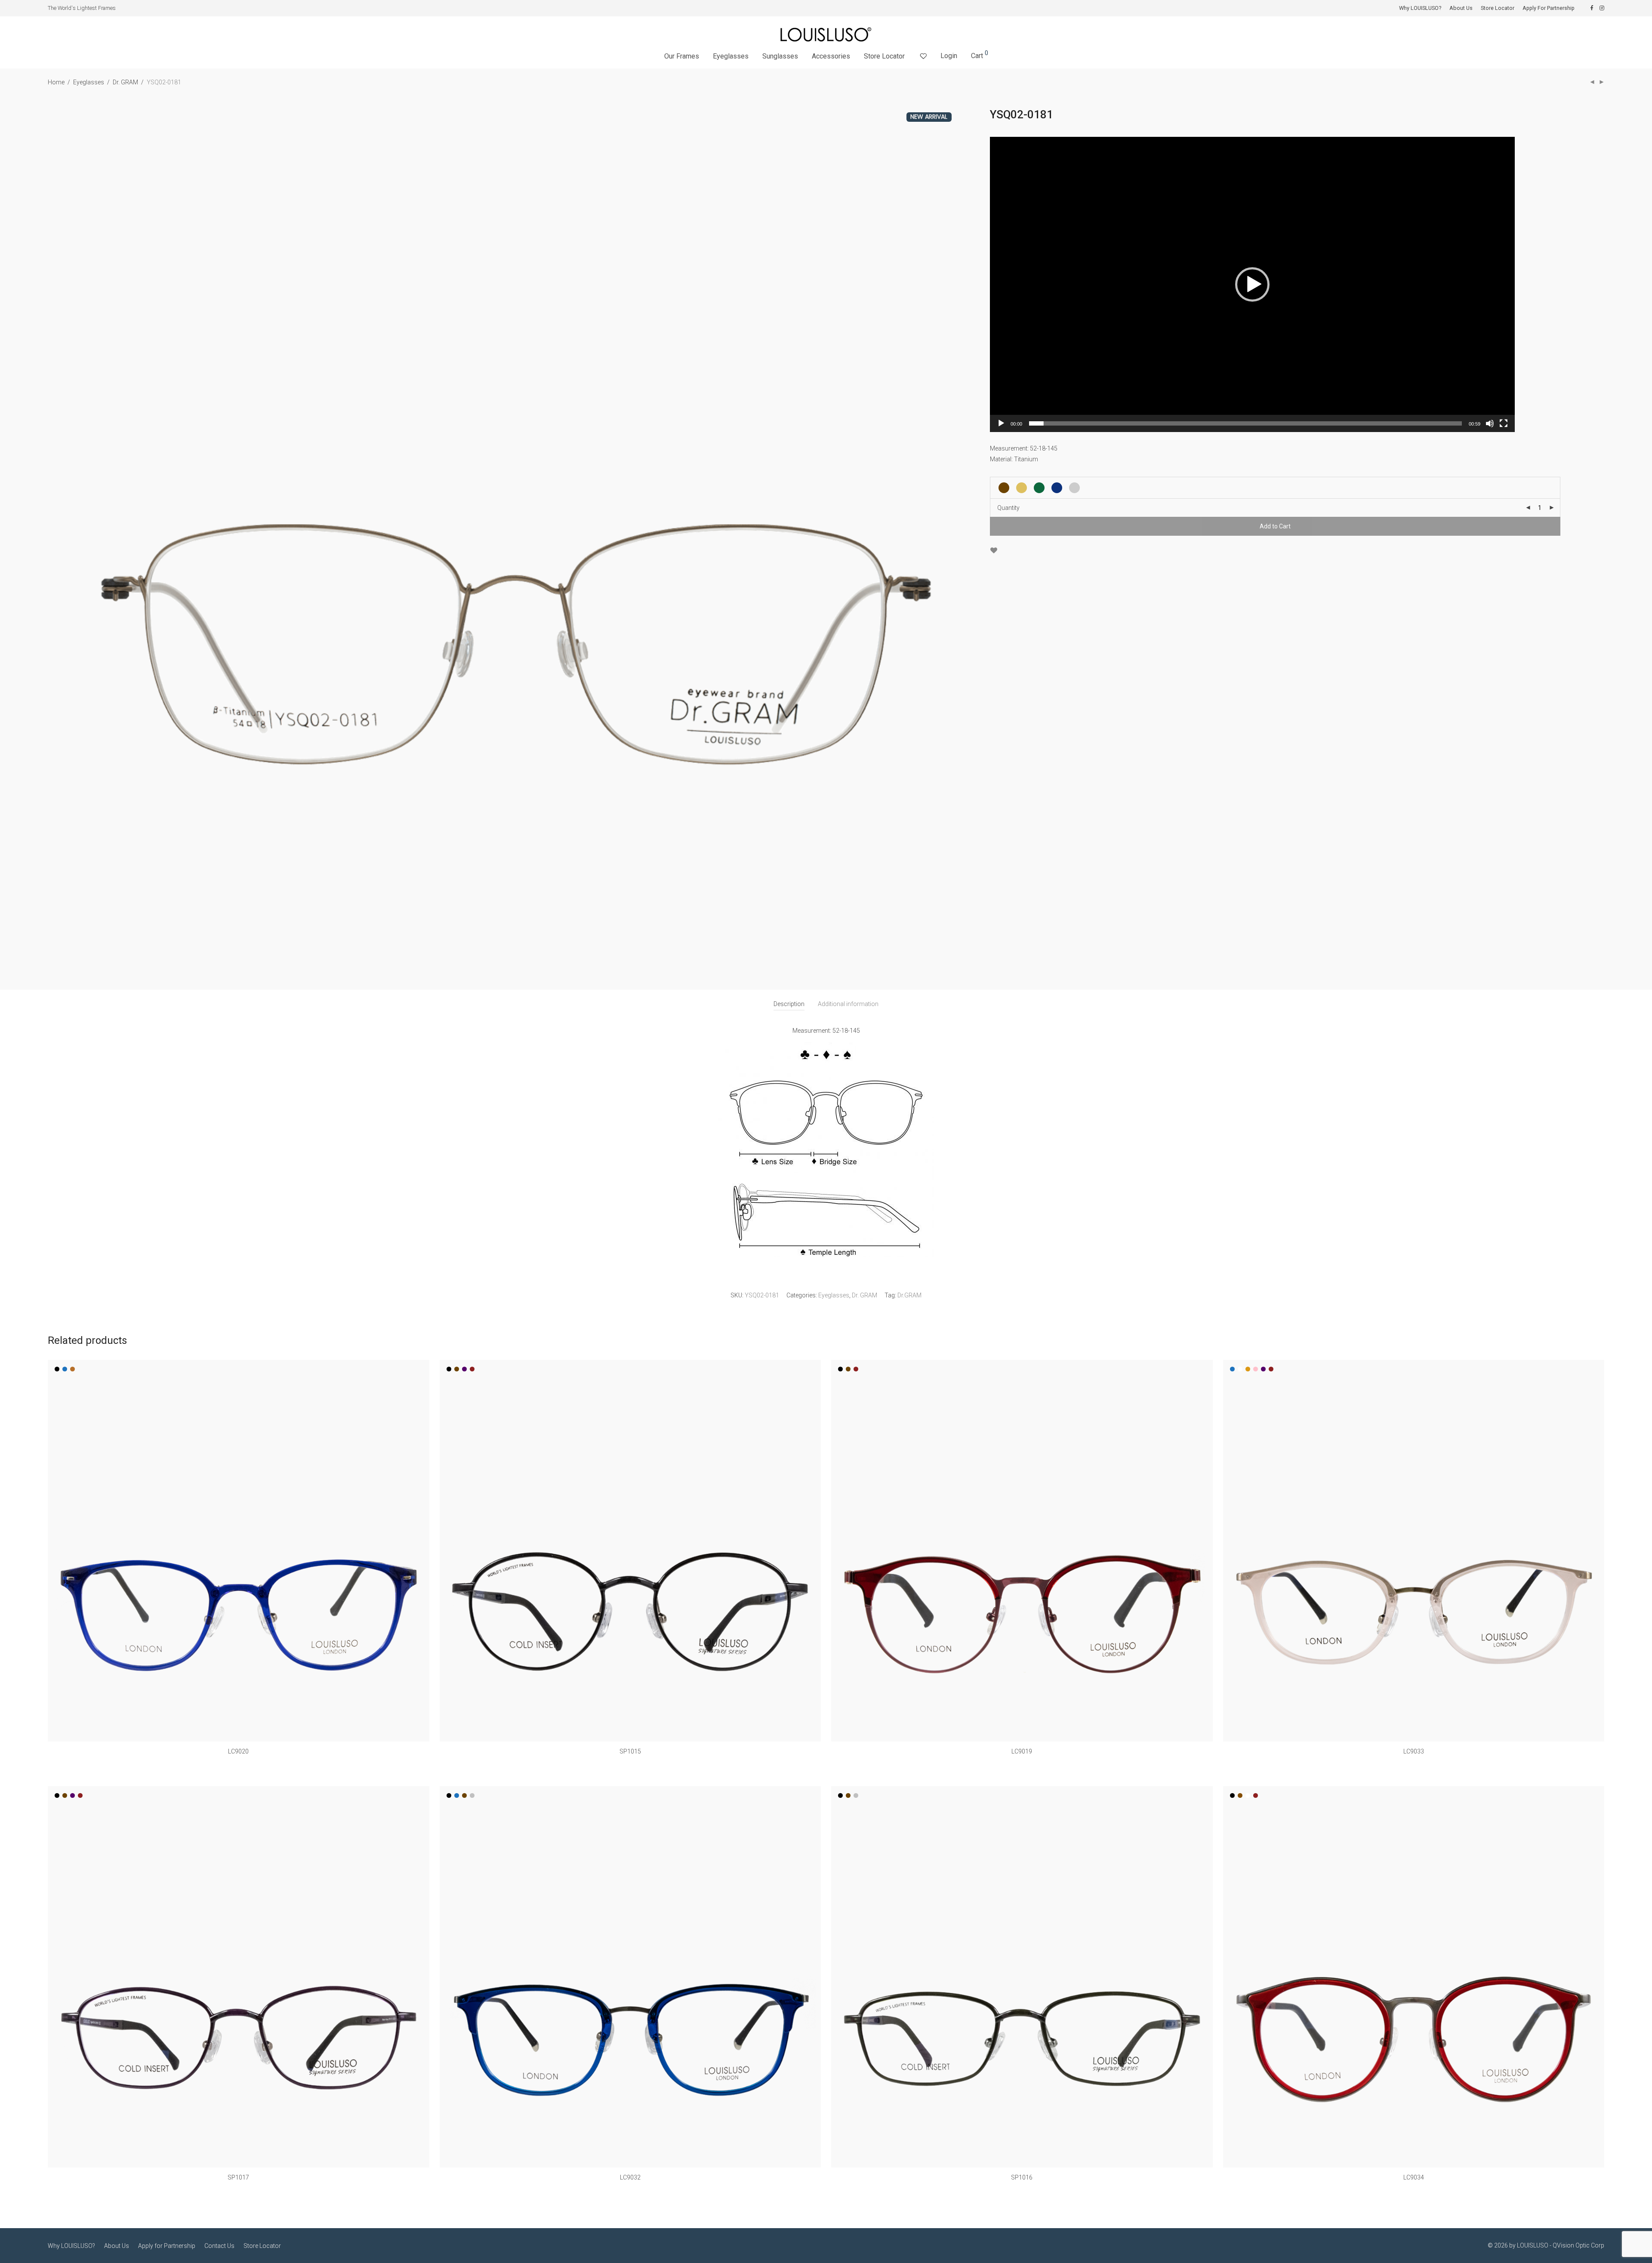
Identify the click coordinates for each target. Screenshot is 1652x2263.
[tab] (789, 1004)
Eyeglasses (731, 56)
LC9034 (1414, 2177)
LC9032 (630, 2177)
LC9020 (238, 1751)
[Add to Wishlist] (994, 551)
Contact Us (219, 2246)
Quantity (1008, 508)
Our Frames (682, 56)
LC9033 (1414, 1751)
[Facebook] (1592, 8)
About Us (1461, 8)
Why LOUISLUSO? (1420, 8)
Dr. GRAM (125, 82)
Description (789, 1004)
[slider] (1245, 423)
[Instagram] (1602, 8)
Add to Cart (1275, 526)
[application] (1252, 284)
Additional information (848, 1004)
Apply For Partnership (1549, 8)
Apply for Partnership (167, 2246)
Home (56, 82)
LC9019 (1022, 1751)
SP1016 (1022, 2177)
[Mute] (1490, 423)
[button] (1252, 284)
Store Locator (1498, 8)
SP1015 (630, 1751)
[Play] (1001, 423)
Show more (238, 1763)
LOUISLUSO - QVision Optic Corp (1561, 2245)
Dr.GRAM (909, 1295)
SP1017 (238, 2177)
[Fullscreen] (1504, 423)
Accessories (831, 56)
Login (949, 56)
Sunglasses (780, 56)
